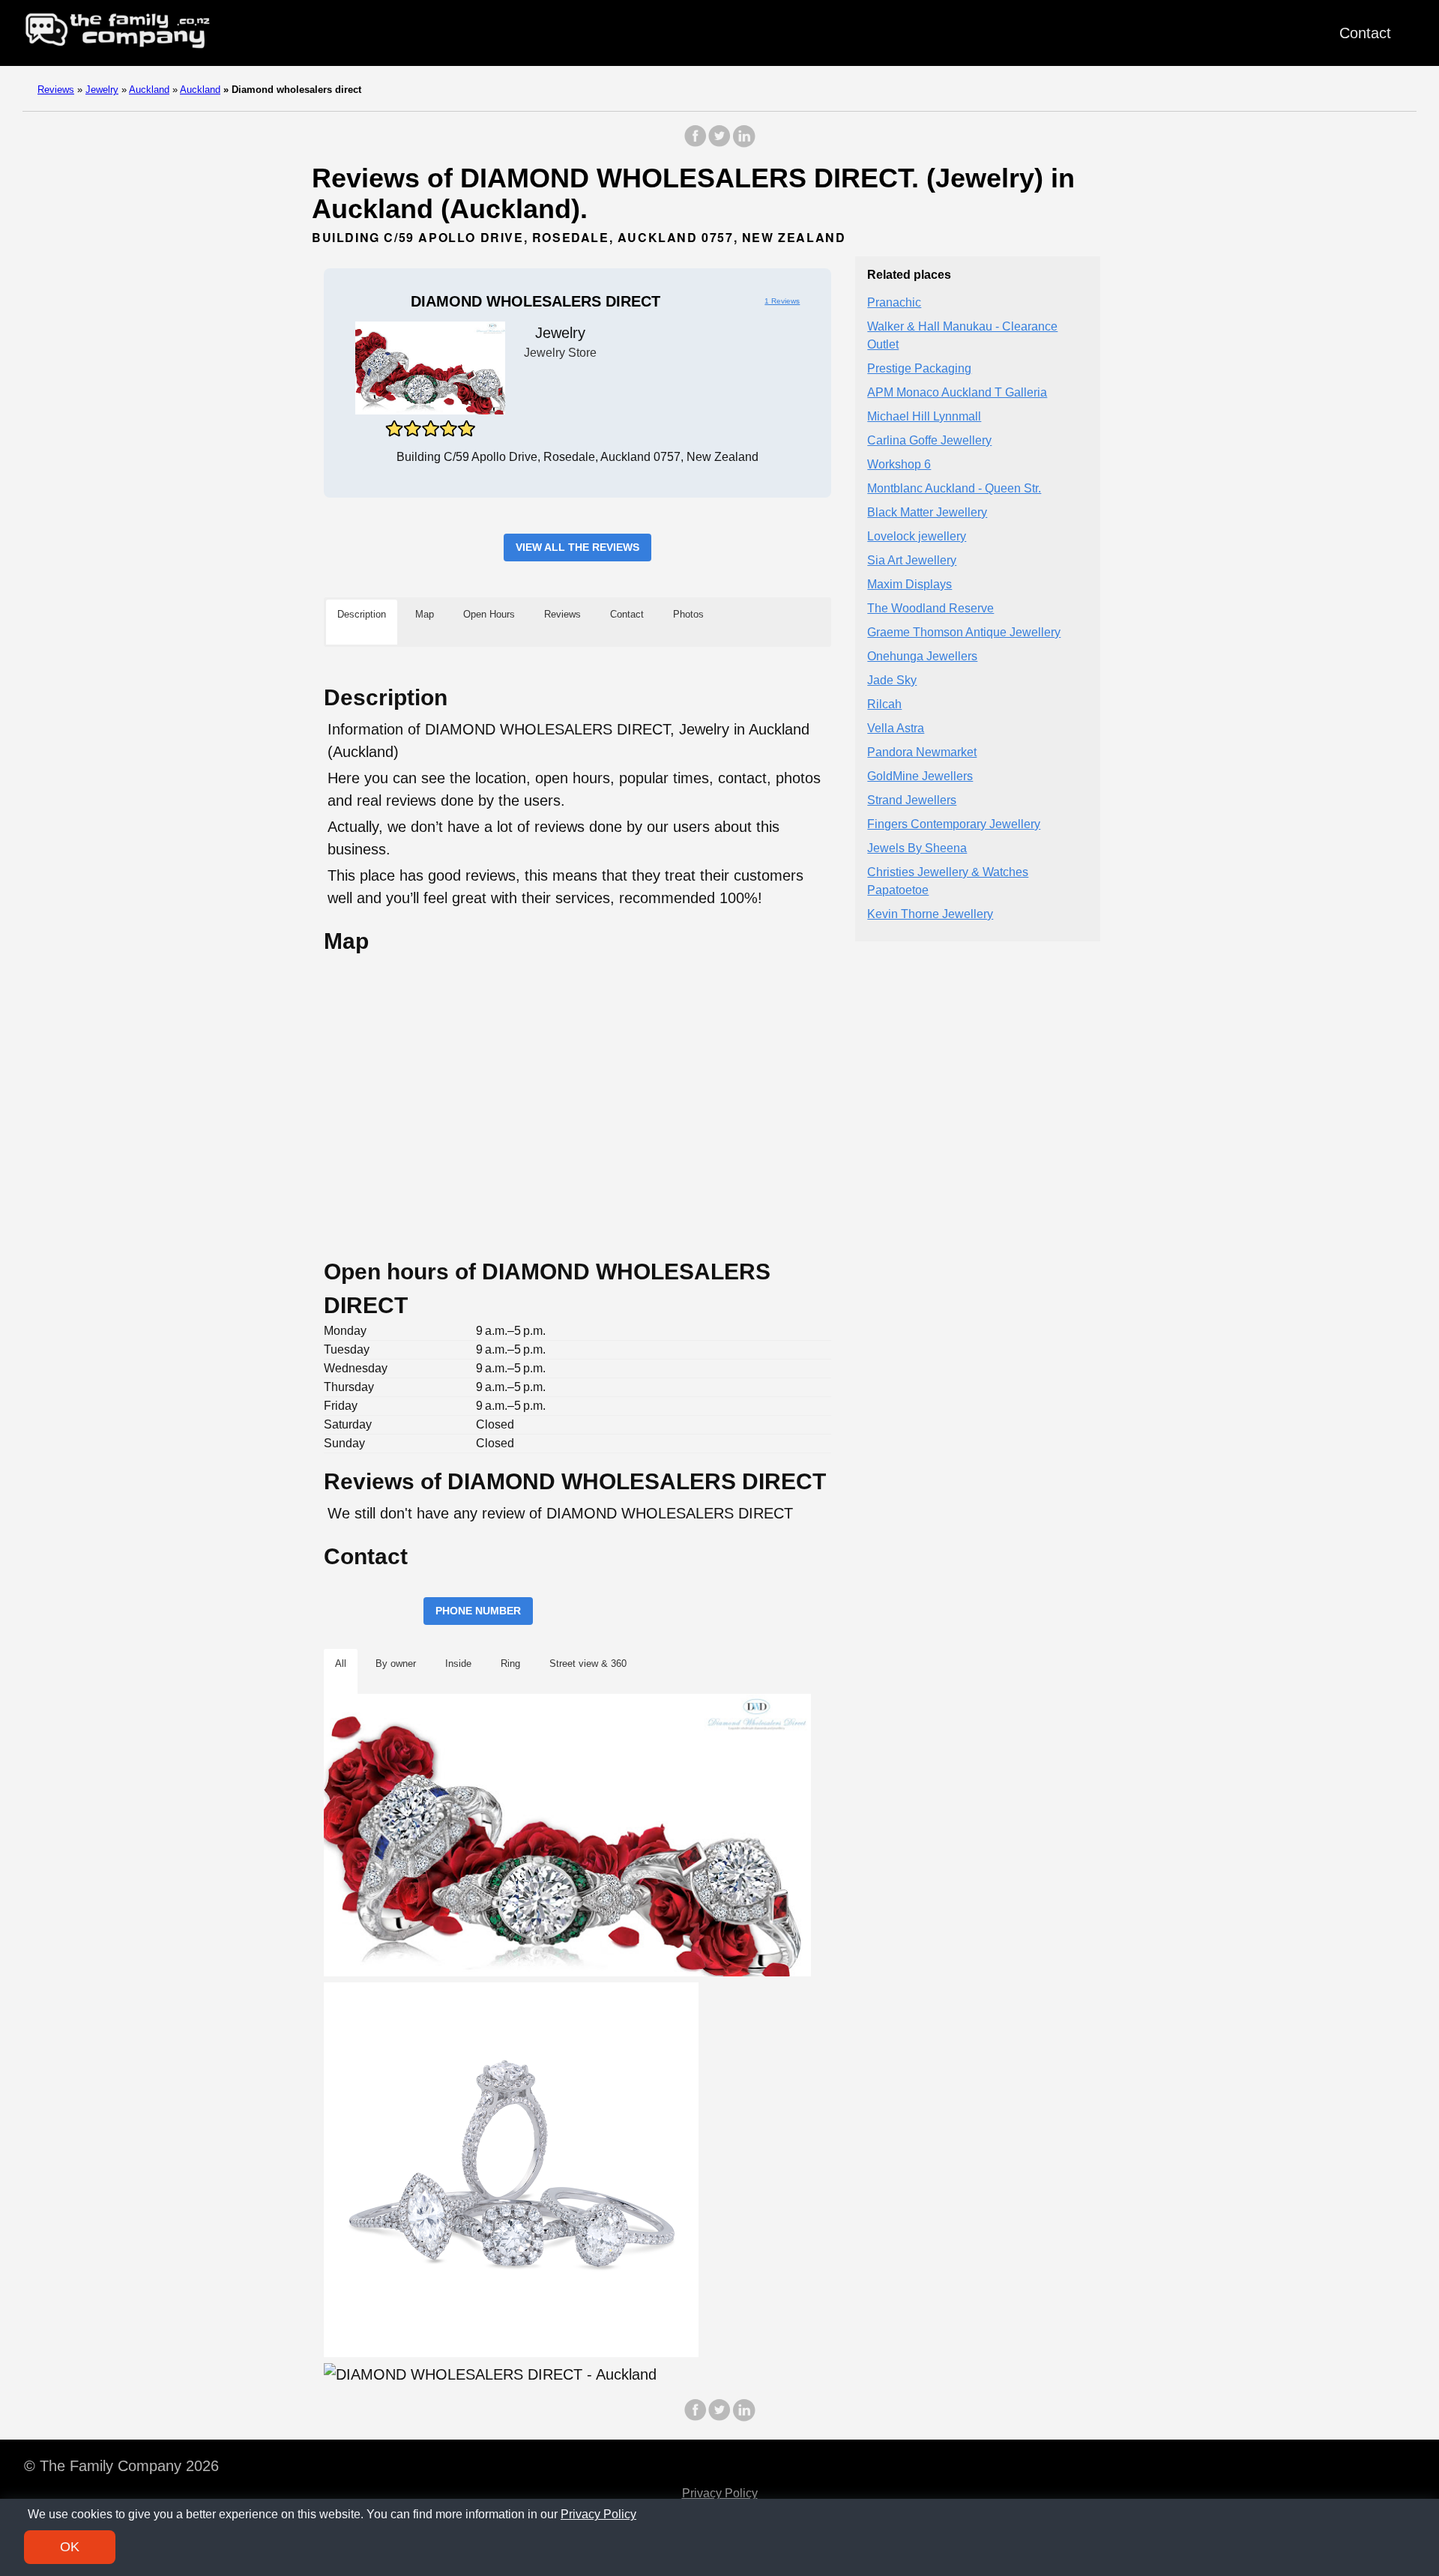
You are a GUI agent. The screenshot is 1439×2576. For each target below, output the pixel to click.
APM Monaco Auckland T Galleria (957, 393)
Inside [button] (458, 1663)
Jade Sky (892, 681)
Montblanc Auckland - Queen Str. (954, 489)
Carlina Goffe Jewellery (929, 441)
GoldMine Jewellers (920, 777)
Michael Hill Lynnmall (924, 417)
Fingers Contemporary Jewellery (954, 825)
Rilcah (884, 705)
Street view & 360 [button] (588, 1663)
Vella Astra (896, 729)
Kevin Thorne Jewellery (930, 915)
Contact (1365, 33)
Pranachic (894, 303)
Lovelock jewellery (917, 537)
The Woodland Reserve (930, 609)
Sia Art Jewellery (912, 561)
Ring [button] (510, 1663)
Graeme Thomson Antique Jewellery (964, 633)
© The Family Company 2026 (121, 2466)
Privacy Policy (720, 2493)
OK (70, 2547)
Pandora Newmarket (922, 753)
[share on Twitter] (719, 144)
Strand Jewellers (912, 801)
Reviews (56, 90)
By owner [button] (396, 1663)
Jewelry (102, 90)
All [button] (341, 1663)
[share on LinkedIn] (743, 144)
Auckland (149, 90)
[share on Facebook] (696, 144)
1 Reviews (782, 301)
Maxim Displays (909, 585)
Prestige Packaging (919, 369)
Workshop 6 (899, 465)
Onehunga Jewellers (922, 657)
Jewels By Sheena (917, 849)
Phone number (478, 1611)
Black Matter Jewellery (927, 513)
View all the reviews (577, 547)
